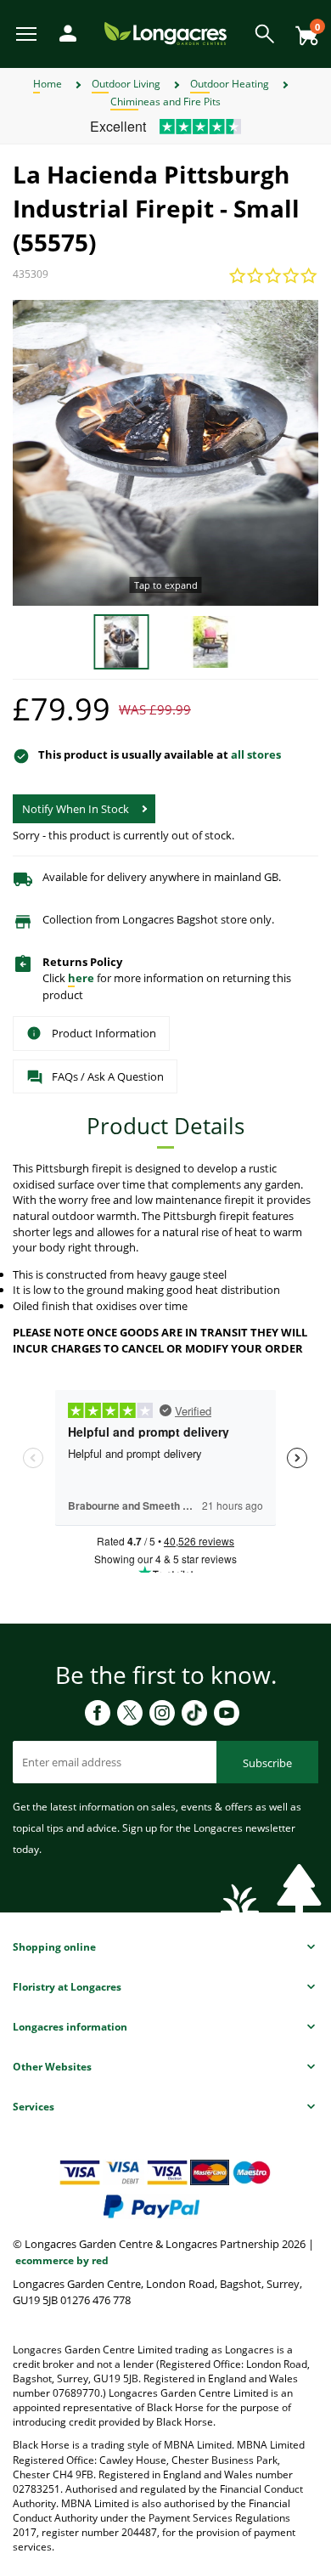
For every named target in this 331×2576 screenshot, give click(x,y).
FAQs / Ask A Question (108, 1076)
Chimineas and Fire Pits (165, 102)
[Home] (165, 33)
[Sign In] (64, 32)
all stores (256, 754)
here (81, 978)
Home (48, 84)
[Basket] (302, 29)
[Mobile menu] (28, 33)
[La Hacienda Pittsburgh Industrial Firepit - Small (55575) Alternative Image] (210, 641)
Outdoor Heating (230, 84)
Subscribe (267, 1763)
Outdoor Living (126, 84)
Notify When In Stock (76, 809)
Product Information (104, 1033)
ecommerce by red (62, 2260)
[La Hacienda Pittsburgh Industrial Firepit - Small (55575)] (165, 453)
